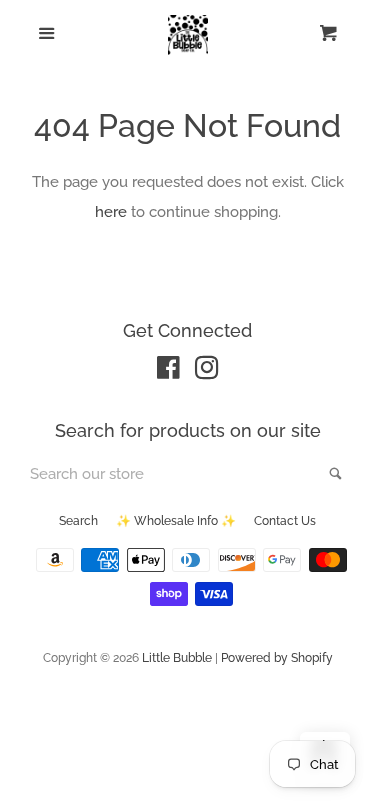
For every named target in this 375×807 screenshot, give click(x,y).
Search (78, 521)
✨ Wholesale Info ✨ (176, 521)
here (111, 212)
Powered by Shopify (277, 658)
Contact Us (285, 521)
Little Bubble (177, 658)
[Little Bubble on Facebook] (168, 372)
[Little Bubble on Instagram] (207, 372)
